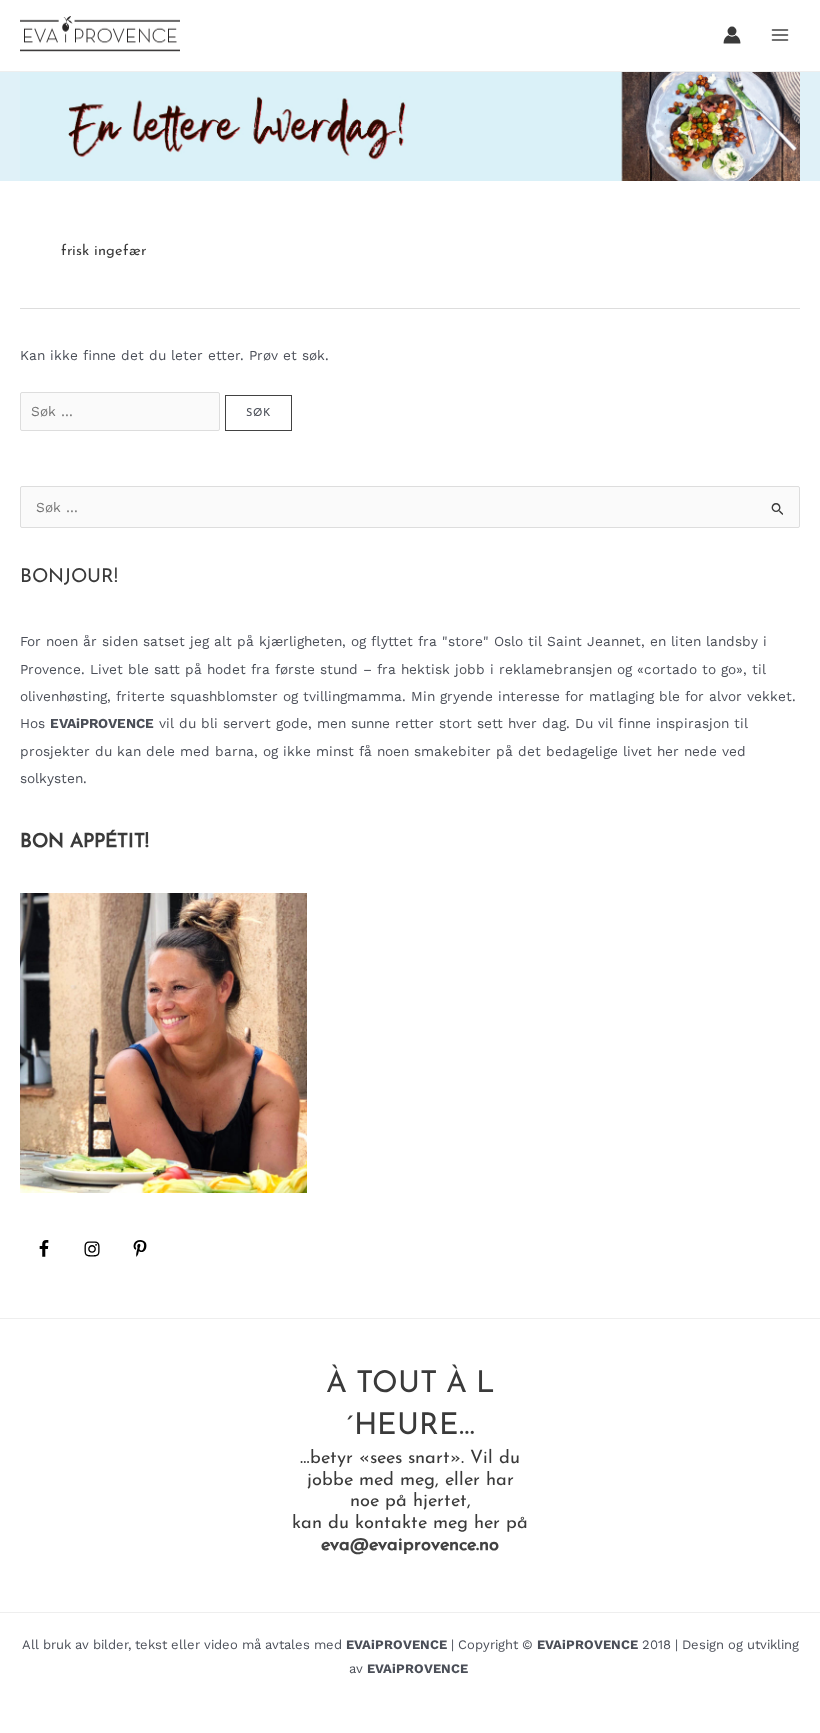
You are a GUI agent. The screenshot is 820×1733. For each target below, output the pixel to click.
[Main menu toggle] (780, 35)
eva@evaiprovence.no (410, 1545)
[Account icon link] (732, 35)
